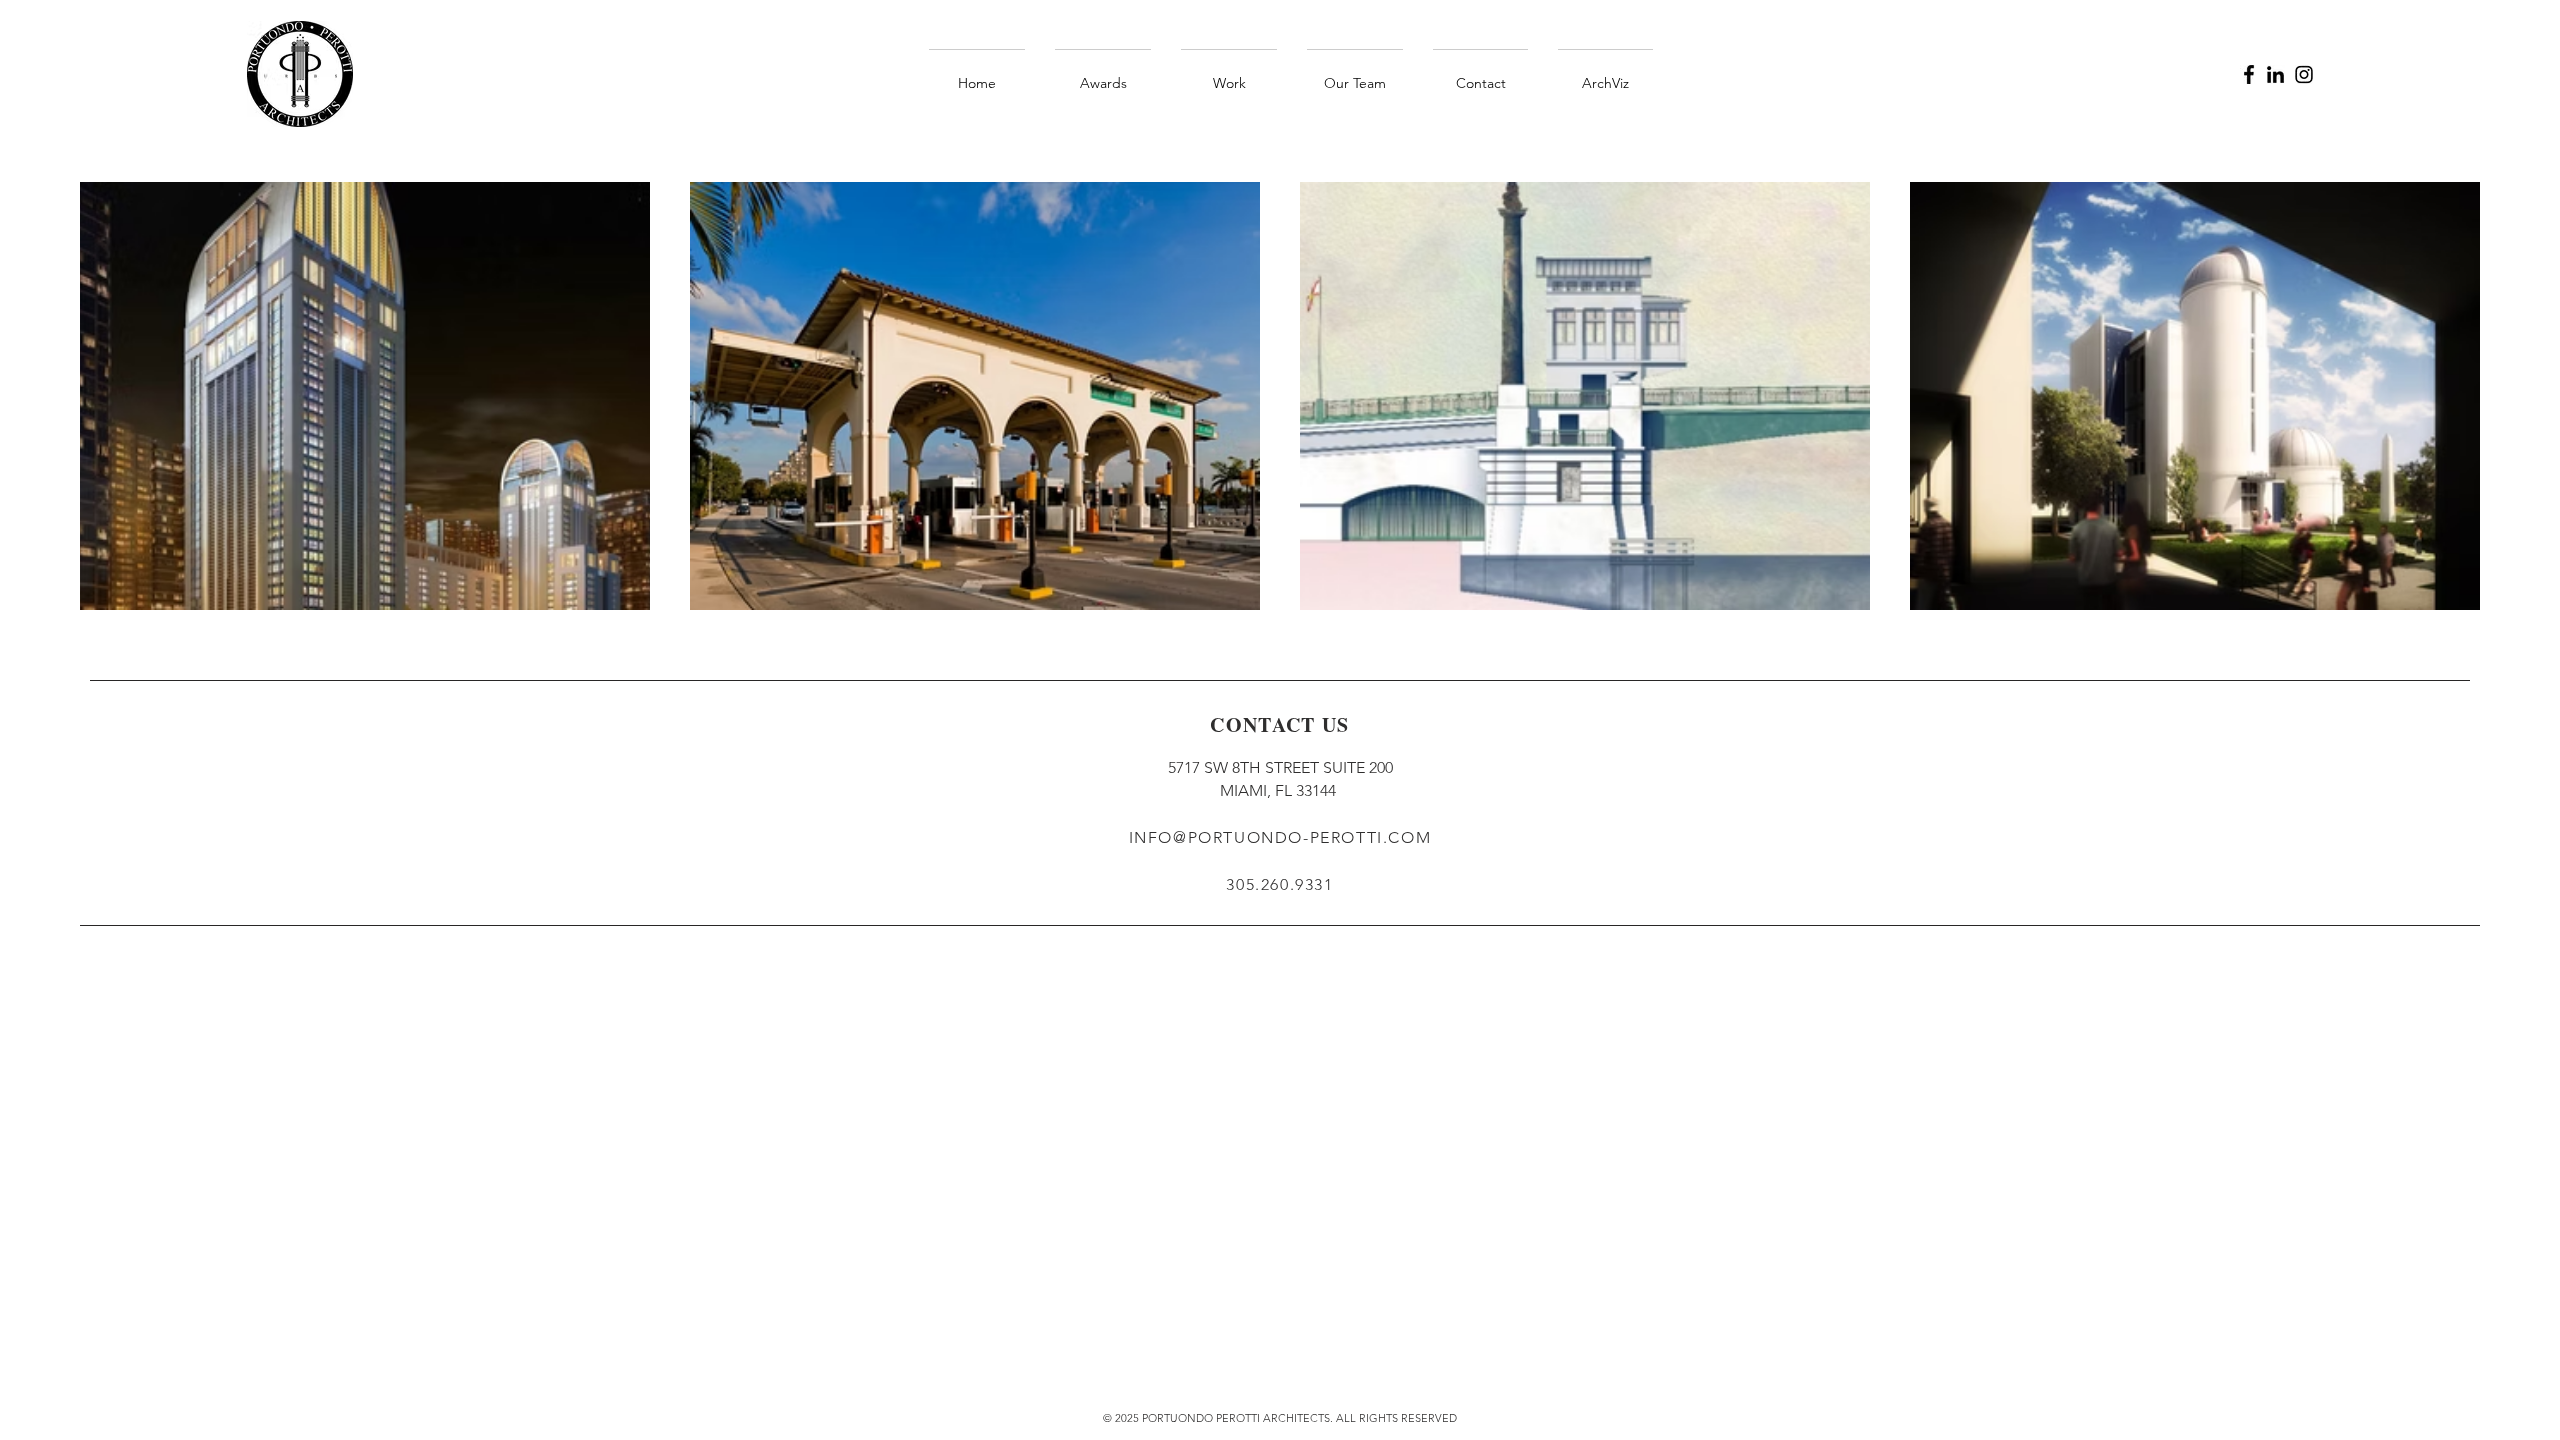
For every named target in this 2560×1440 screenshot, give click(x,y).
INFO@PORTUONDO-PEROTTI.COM (1280, 837)
